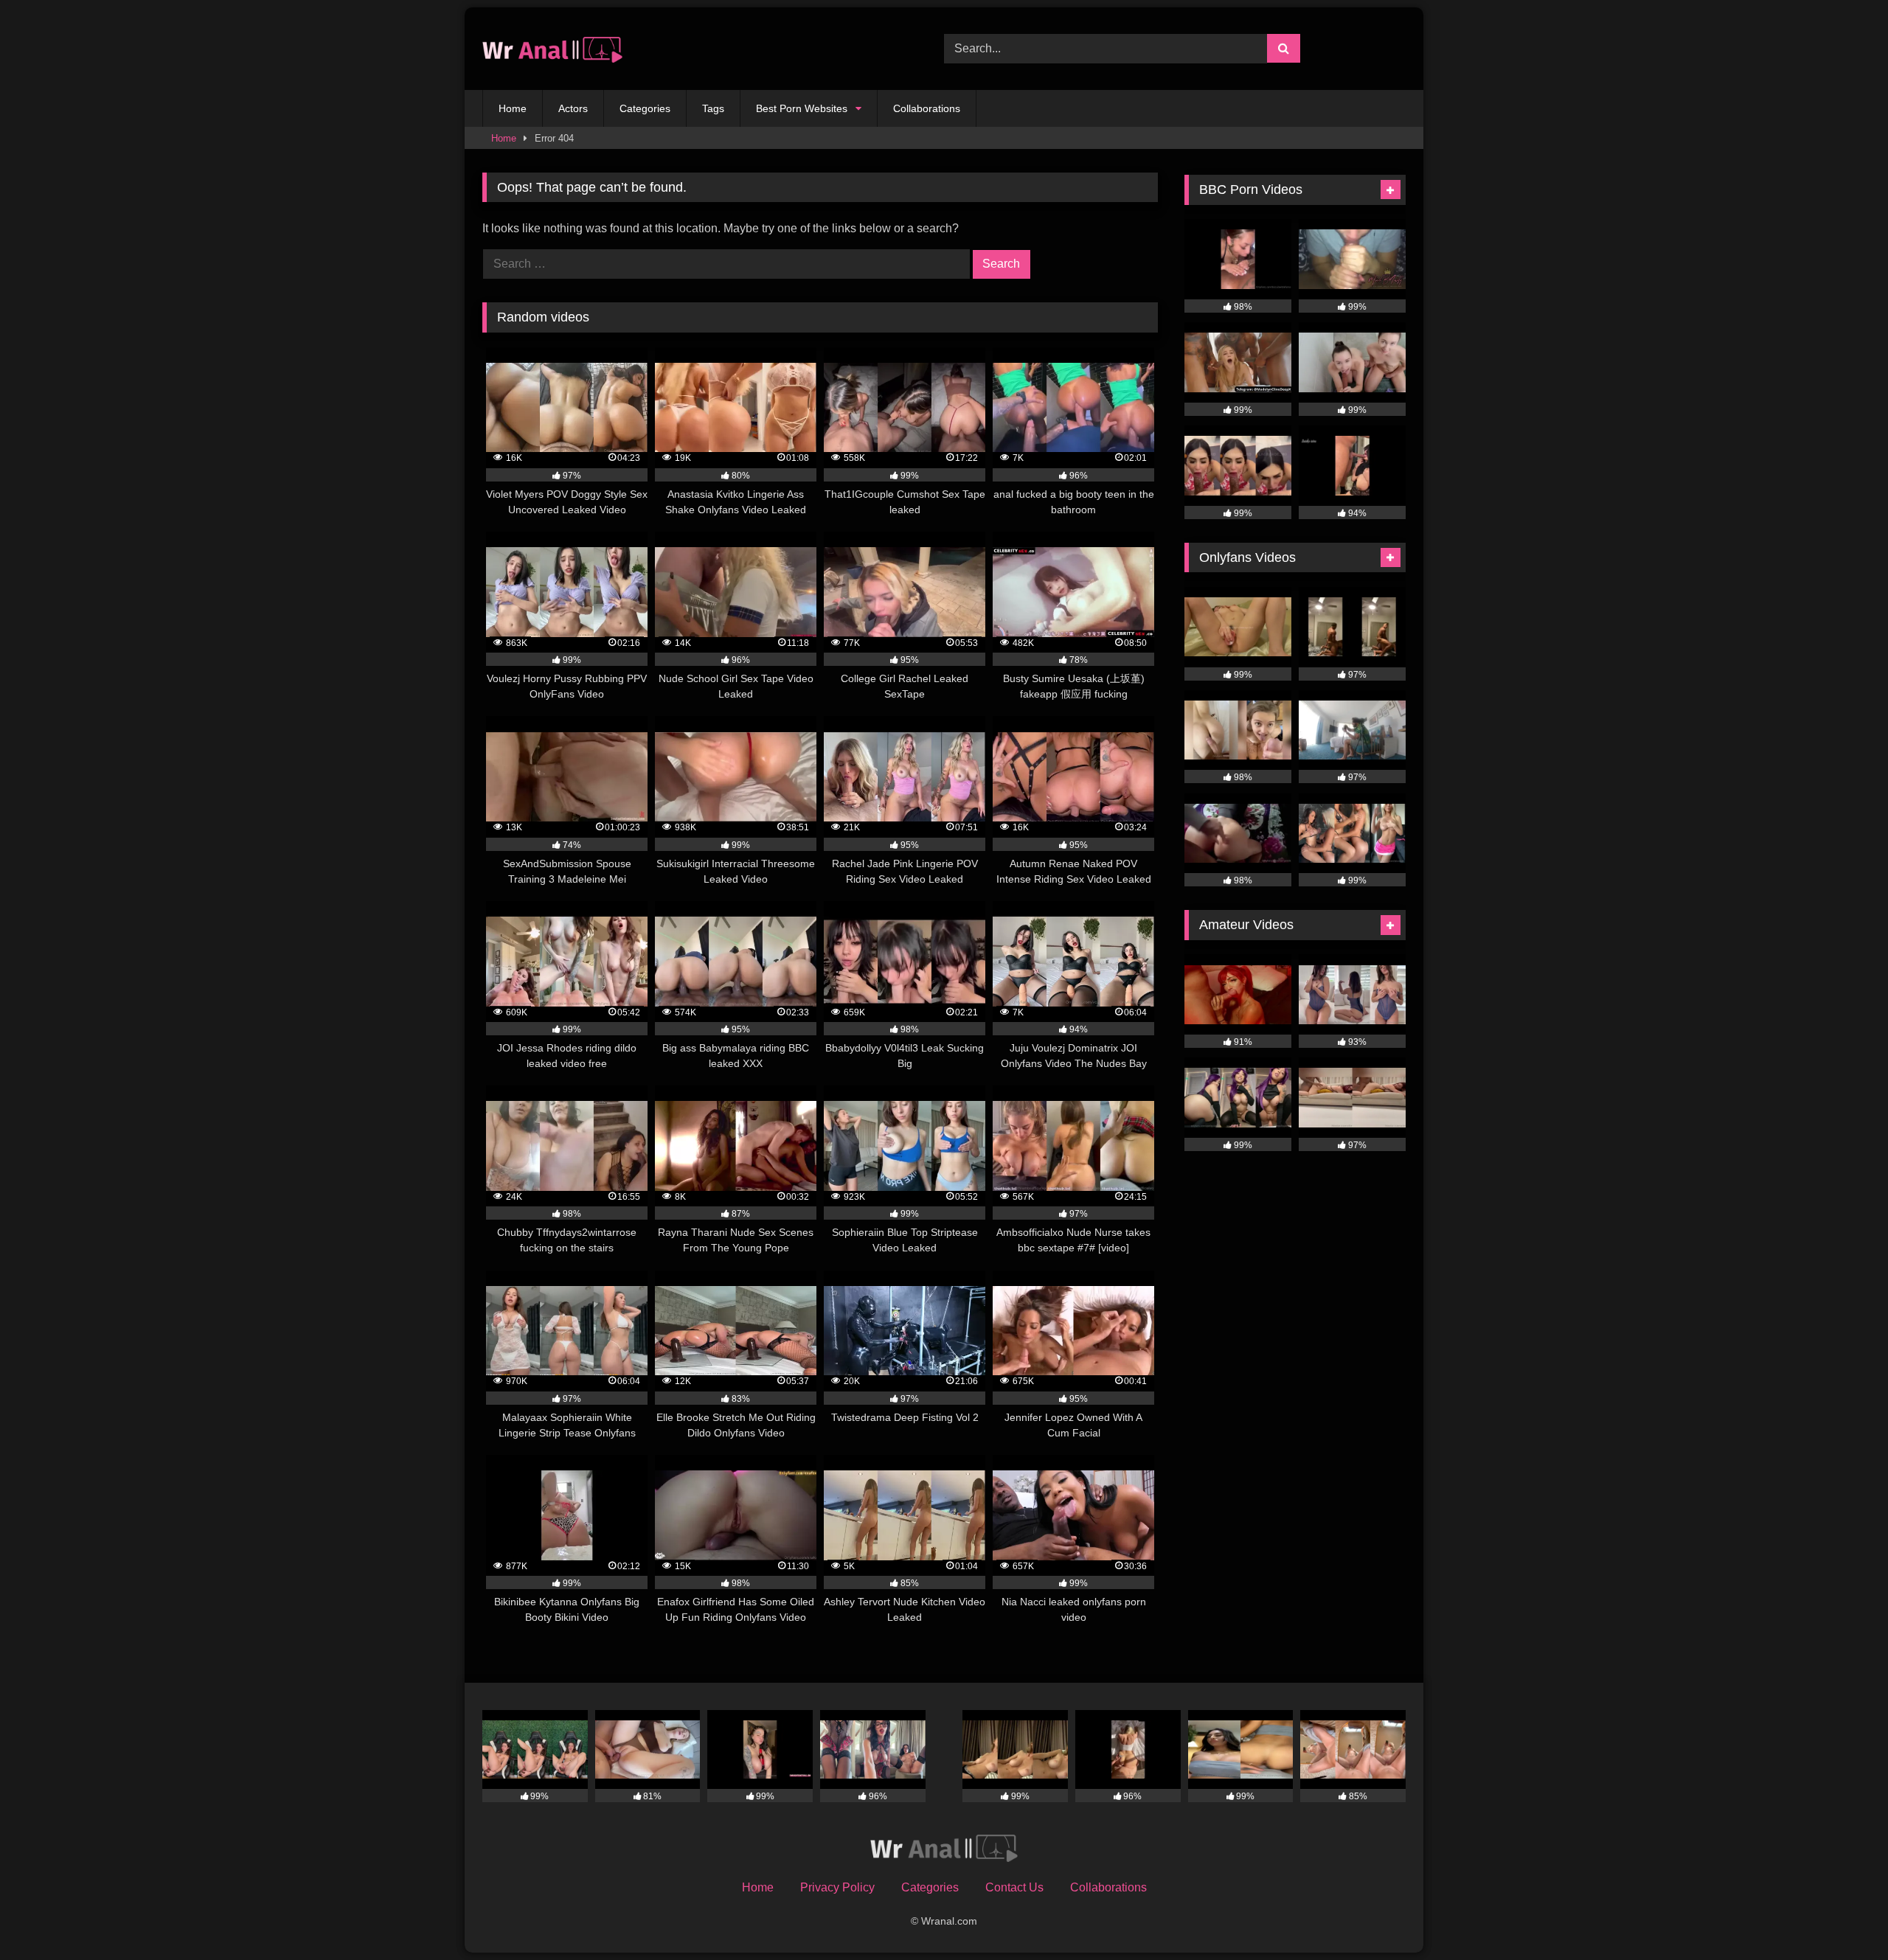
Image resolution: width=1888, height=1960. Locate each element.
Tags (713, 108)
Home (513, 108)
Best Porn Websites (802, 108)
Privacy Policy (837, 1887)
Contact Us (1014, 1887)
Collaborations (927, 108)
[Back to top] (1842, 1916)
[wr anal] (552, 49)
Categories (645, 108)
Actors (573, 108)
